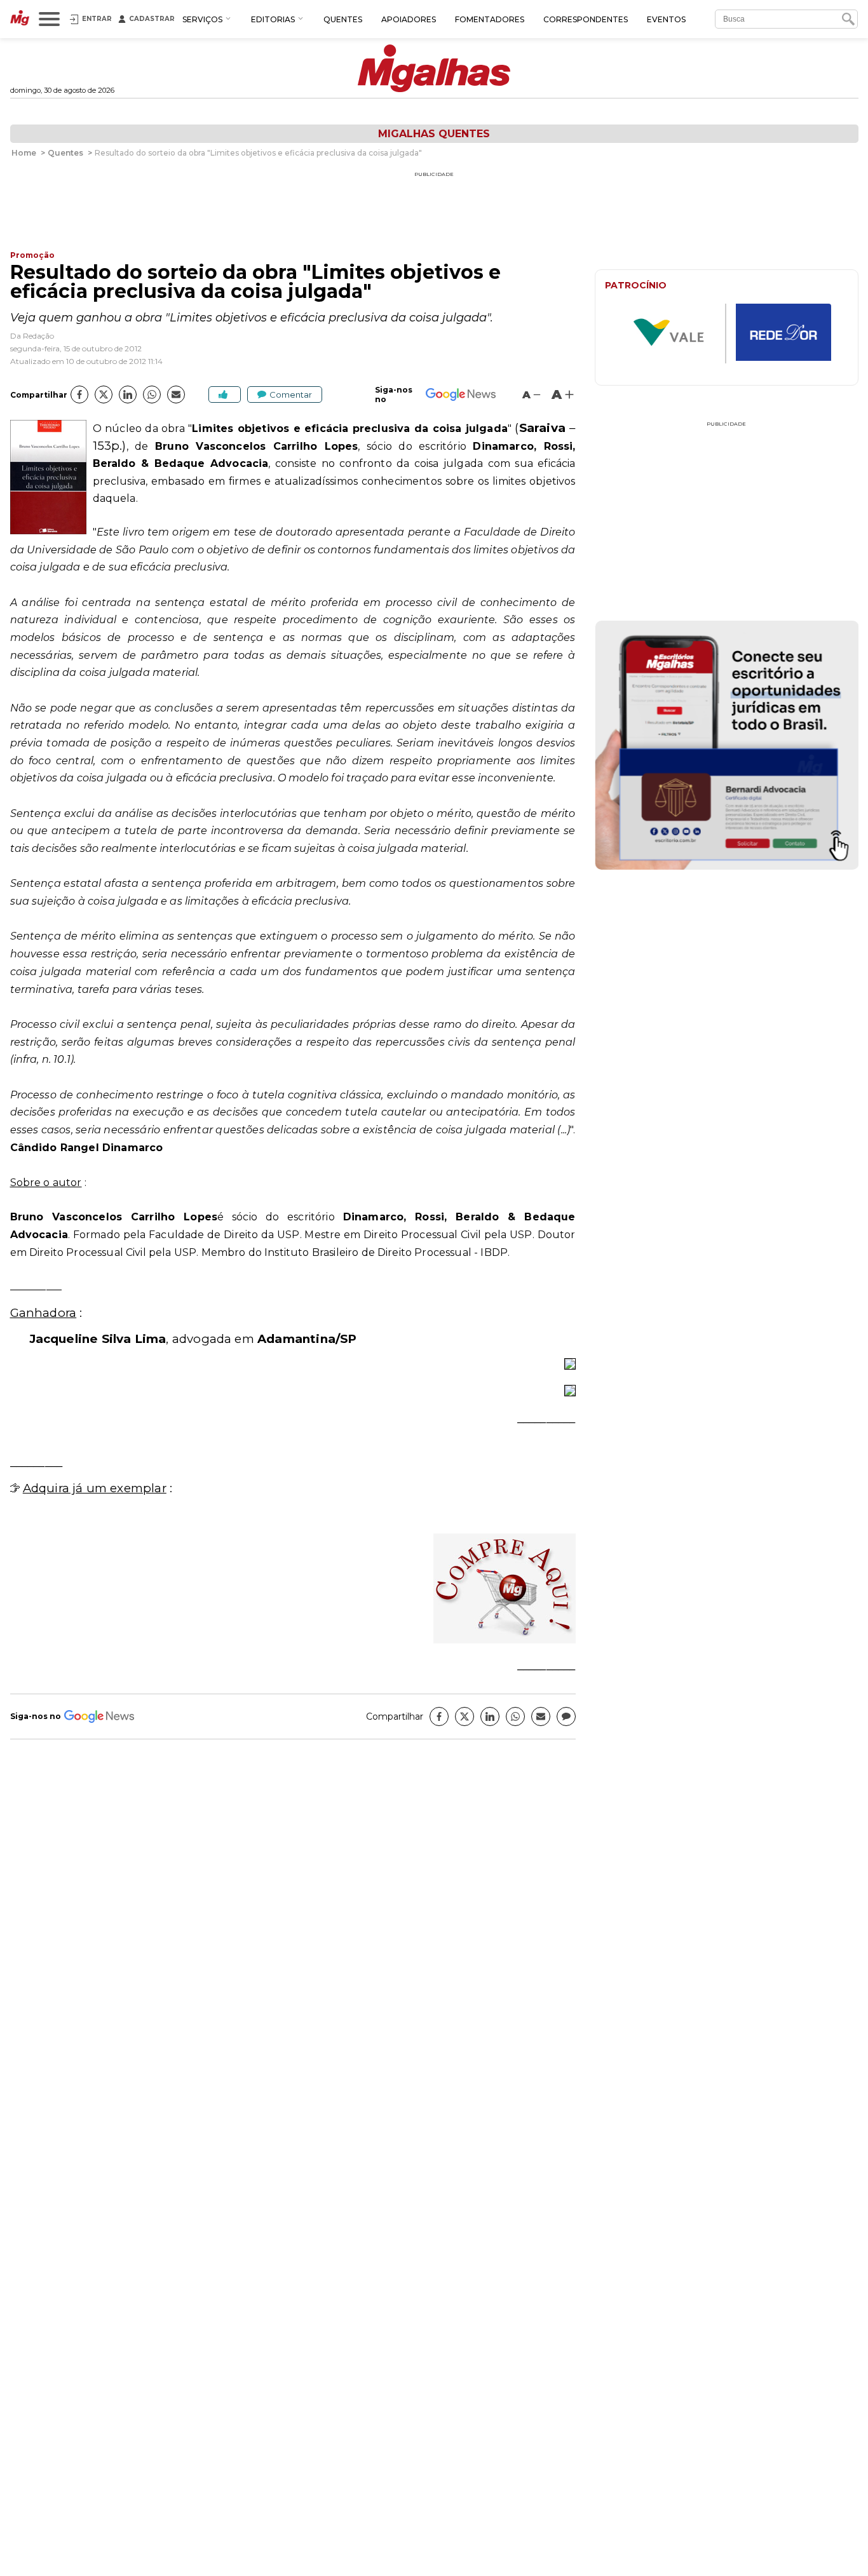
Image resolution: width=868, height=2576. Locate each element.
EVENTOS (666, 19)
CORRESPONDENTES (586, 19)
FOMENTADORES (490, 19)
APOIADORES (409, 19)
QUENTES (343, 19)
